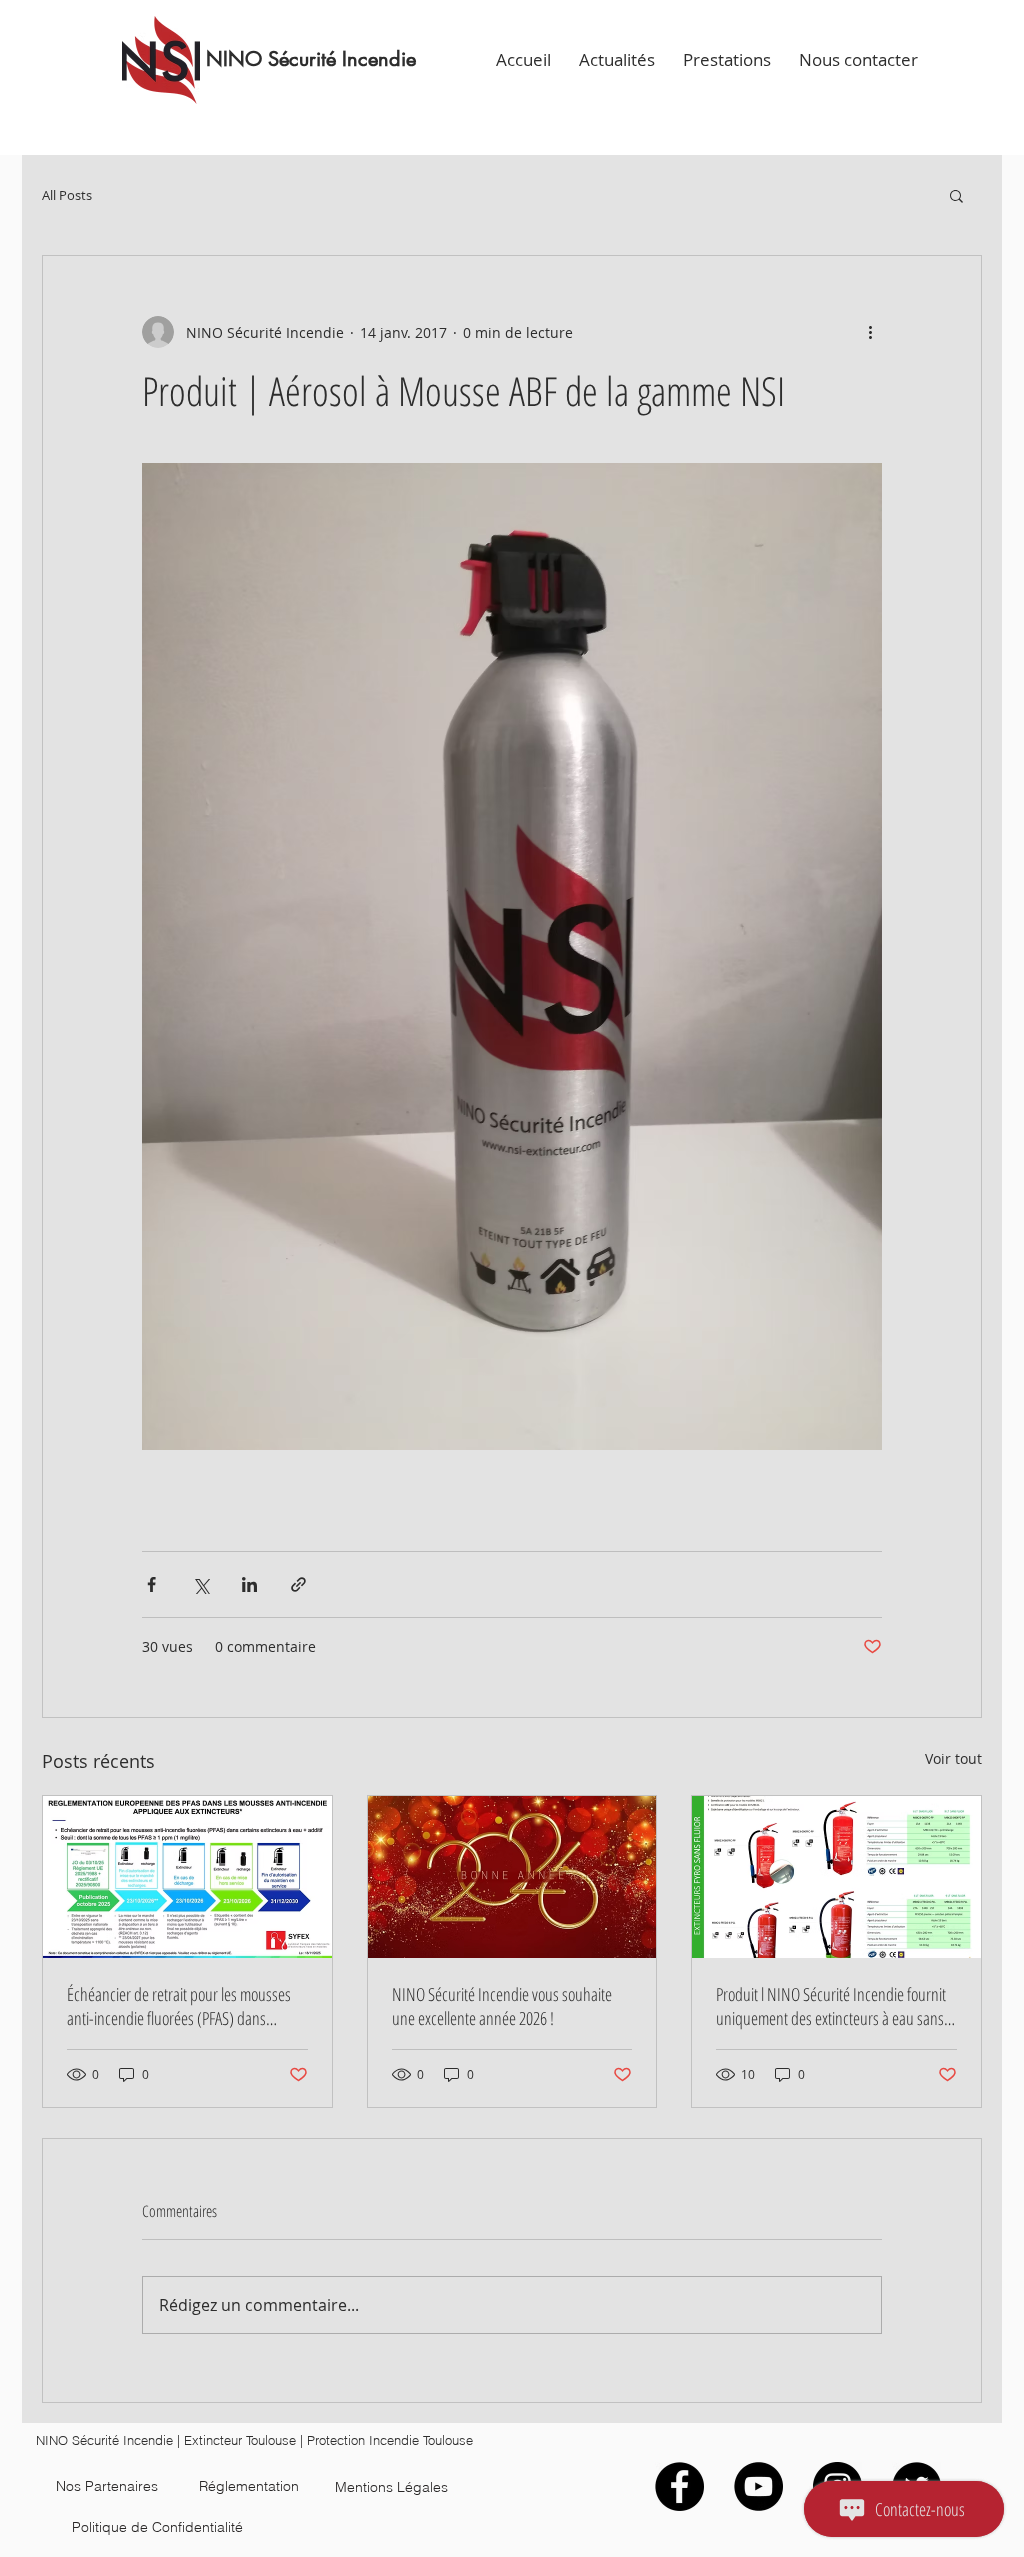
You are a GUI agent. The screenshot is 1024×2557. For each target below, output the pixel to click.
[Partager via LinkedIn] (249, 1584)
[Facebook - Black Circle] (679, 2486)
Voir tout (953, 1758)
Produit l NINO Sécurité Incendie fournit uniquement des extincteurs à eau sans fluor (831, 2006)
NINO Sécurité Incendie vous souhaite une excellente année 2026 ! (502, 2006)
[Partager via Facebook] (151, 1584)
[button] (956, 195)
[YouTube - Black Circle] (758, 2486)
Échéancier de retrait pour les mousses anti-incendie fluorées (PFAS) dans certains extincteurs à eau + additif (179, 2006)
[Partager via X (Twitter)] (200, 1584)
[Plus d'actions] (870, 332)
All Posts (67, 195)
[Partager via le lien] (298, 1584)
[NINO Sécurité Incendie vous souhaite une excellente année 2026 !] (512, 1877)
